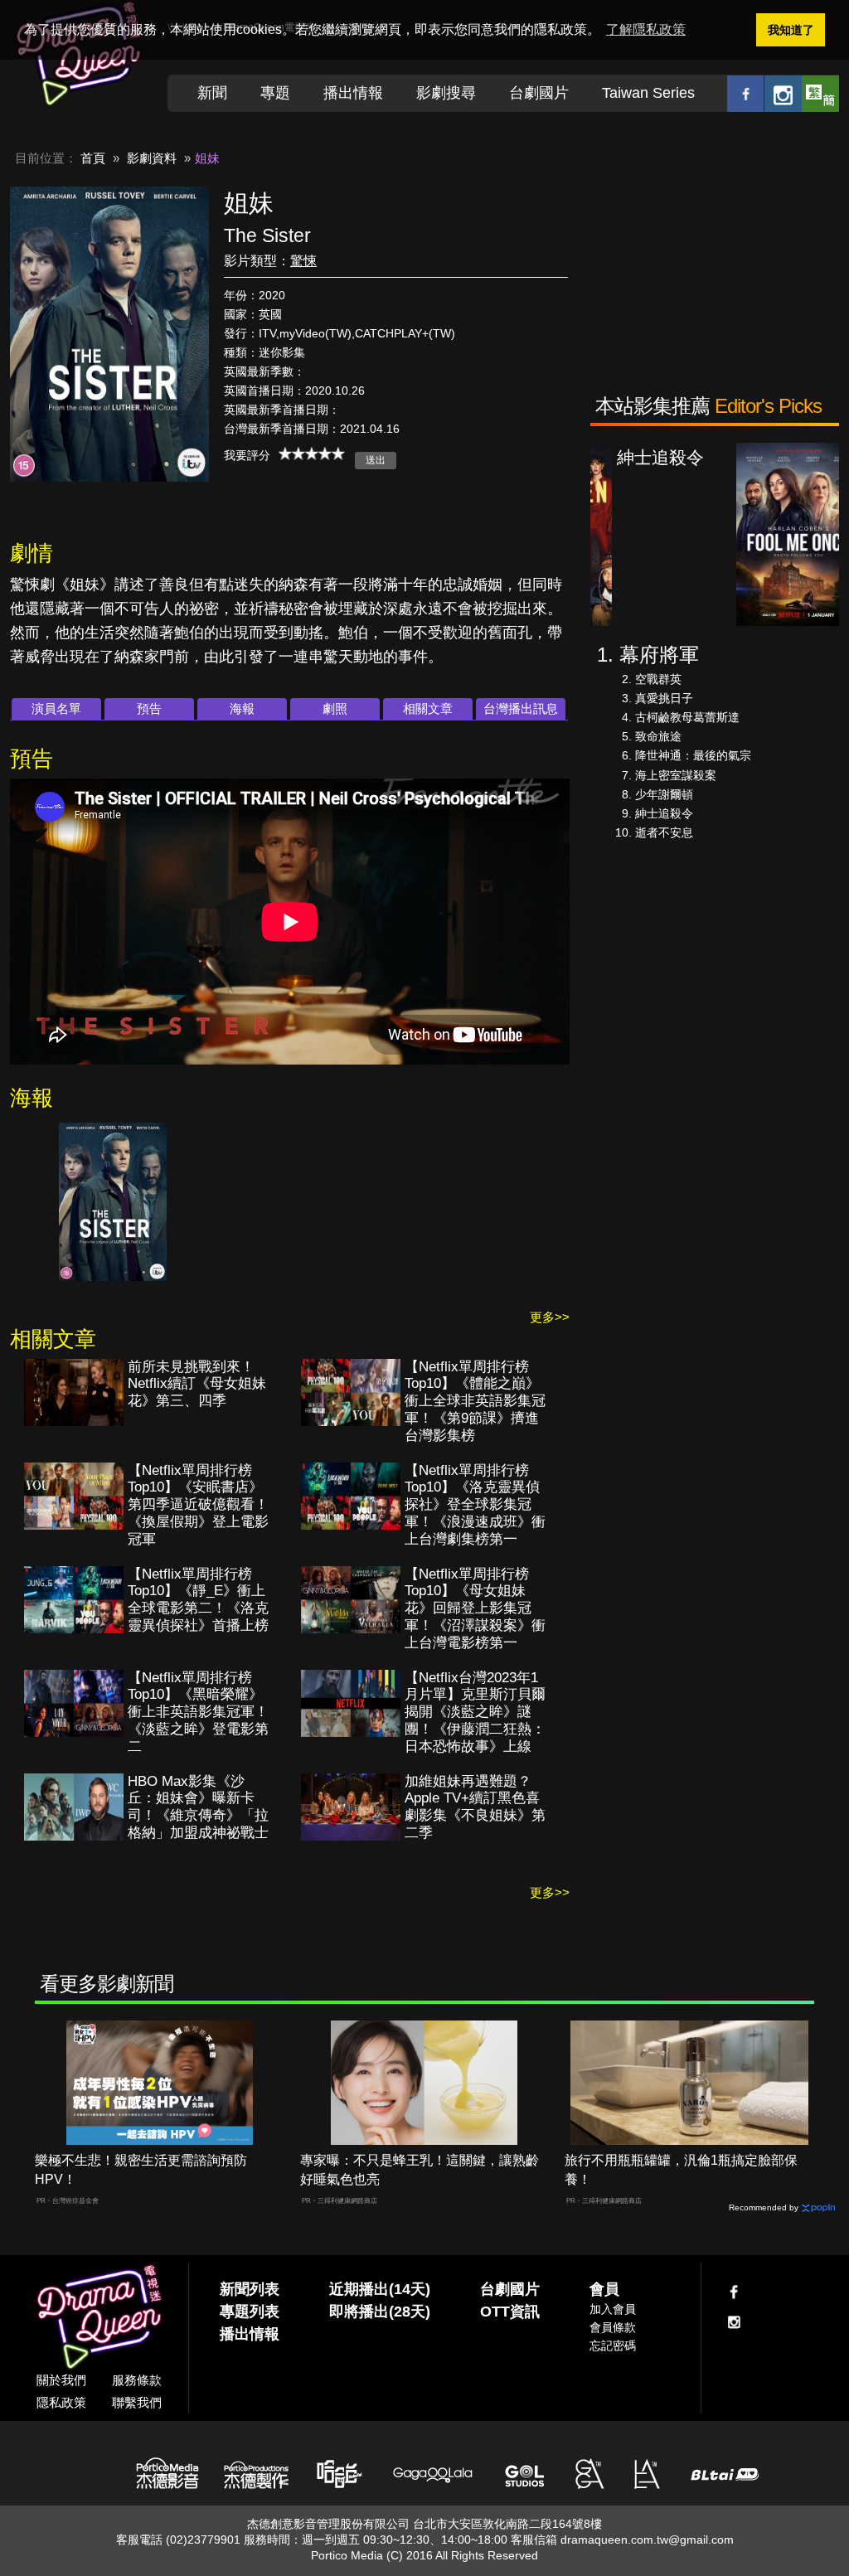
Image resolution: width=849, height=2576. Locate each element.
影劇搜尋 (446, 93)
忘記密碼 (613, 2346)
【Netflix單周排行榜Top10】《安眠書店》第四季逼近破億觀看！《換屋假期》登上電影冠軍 (198, 1505)
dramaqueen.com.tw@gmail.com (647, 2540)
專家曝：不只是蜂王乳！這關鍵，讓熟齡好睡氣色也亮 (420, 2170)
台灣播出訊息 (521, 708)
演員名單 (56, 708)
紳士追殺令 (664, 813)
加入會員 (613, 2309)
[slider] (312, 454)
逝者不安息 (664, 832)
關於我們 (61, 2380)
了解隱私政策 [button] (646, 29)
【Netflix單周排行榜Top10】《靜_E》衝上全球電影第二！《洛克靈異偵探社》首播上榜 (198, 1600)
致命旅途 (658, 736)
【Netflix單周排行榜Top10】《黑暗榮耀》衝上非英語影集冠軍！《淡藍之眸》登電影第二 (198, 1712)
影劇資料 (152, 158)
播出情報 (353, 93)
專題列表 (250, 2312)
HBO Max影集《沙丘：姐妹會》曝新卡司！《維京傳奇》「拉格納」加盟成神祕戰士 (198, 1807)
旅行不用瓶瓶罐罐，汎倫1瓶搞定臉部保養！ (681, 2170)
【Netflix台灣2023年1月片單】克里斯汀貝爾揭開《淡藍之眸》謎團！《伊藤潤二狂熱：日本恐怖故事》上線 (475, 1712)
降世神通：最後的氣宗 (693, 755)
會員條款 (613, 2327)
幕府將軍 (659, 655)
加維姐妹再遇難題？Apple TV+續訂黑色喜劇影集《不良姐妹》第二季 (475, 1807)
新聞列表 (250, 2289)
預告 (149, 708)
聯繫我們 (137, 2402)
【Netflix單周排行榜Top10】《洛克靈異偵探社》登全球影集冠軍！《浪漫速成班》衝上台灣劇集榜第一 (475, 1505)
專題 (275, 93)
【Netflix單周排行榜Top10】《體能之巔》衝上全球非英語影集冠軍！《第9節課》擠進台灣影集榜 (475, 1402)
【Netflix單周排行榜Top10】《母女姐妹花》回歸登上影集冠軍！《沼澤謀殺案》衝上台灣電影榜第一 (475, 1609)
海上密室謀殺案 (676, 775)
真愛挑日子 (664, 698)
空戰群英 (658, 679)
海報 (242, 708)
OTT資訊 (510, 2312)
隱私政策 (61, 2402)
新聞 (212, 93)
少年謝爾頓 (664, 794)
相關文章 (428, 708)
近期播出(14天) (380, 2289)
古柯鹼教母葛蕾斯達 (687, 717)
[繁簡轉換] (820, 93)
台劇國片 (539, 93)
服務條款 (137, 2380)
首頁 (93, 158)
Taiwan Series (648, 93)
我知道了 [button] (791, 30)
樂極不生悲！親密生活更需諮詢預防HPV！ (141, 2170)
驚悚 (303, 261)
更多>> (550, 1317)
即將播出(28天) (380, 2312)
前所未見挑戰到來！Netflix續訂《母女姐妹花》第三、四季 (197, 1384)
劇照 (335, 708)
